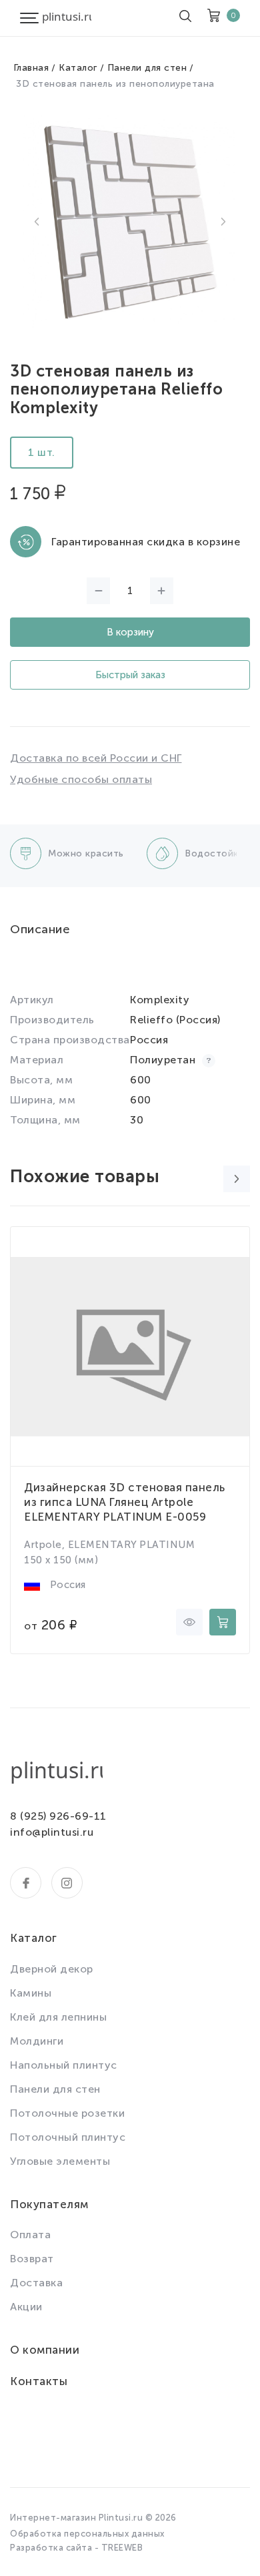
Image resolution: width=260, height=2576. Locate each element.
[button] (37, 222)
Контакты (39, 2381)
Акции (26, 2307)
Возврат (32, 2259)
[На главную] (67, 18)
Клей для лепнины (58, 2017)
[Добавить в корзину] (223, 1622)
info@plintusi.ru (52, 1832)
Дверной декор (52, 1969)
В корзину (130, 632)
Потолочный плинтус (68, 2137)
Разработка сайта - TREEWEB (76, 2548)
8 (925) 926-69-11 (58, 1816)
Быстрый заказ (130, 675)
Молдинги (37, 2041)
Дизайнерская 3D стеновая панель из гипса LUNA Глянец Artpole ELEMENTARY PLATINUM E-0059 (125, 1502)
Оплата (30, 2235)
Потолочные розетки (67, 2113)
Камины (31, 1993)
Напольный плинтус (64, 2065)
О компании (45, 2350)
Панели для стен (147, 68)
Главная (31, 68)
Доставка (36, 2283)
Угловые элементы (60, 2161)
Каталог (78, 68)
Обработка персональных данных (87, 2534)
